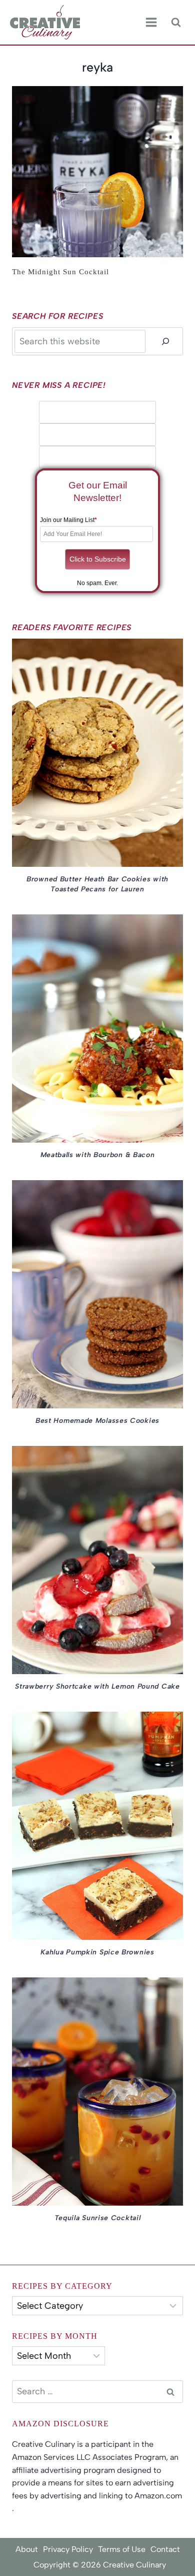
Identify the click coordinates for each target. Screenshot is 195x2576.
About (27, 2549)
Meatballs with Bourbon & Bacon (98, 1155)
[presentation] (97, 172)
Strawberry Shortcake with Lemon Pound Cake (97, 1686)
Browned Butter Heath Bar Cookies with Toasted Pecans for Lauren (97, 884)
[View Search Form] (176, 22)
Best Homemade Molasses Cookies (97, 1421)
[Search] (165, 341)
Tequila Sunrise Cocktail (98, 2218)
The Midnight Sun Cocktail (60, 272)
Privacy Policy (68, 2549)
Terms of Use (122, 2549)
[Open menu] (151, 23)
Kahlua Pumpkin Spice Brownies (97, 1952)
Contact (165, 2549)
